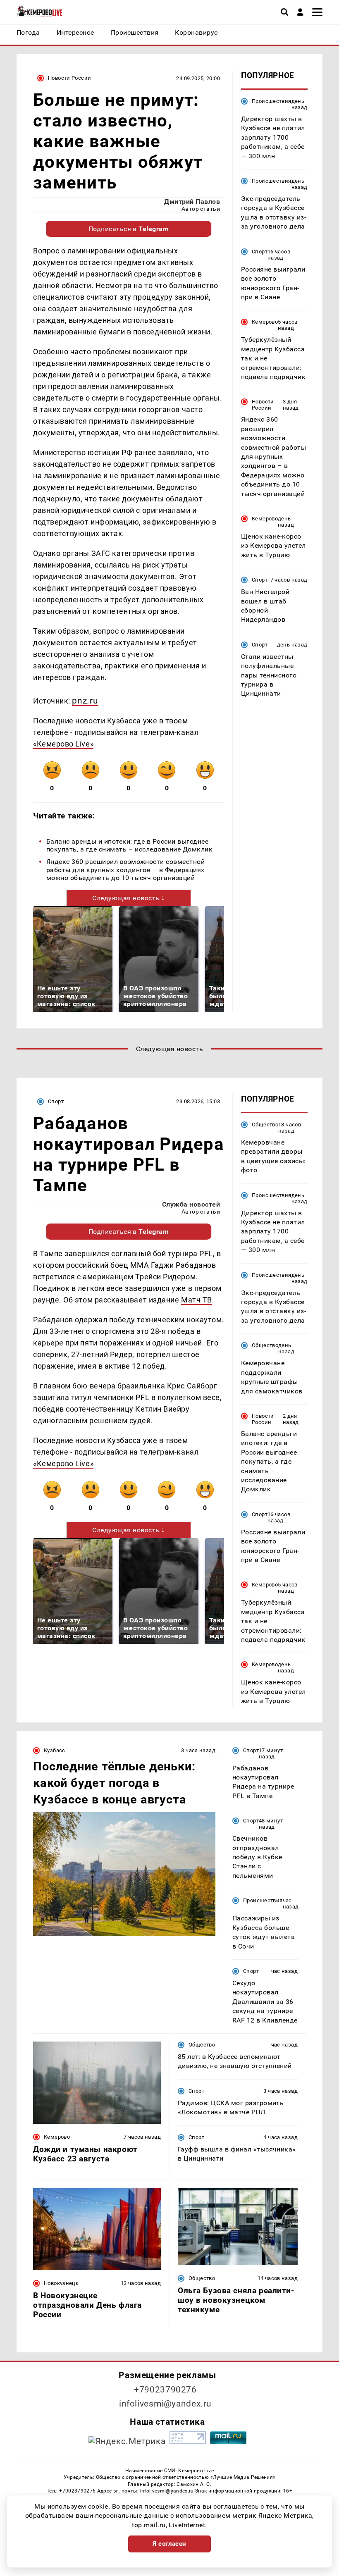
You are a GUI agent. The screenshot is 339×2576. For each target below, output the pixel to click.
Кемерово (265, 322)
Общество (265, 1125)
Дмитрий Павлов (192, 202)
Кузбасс (55, 1750)
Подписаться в (129, 229)
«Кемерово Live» (63, 744)
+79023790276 (165, 2390)
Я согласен (169, 2544)
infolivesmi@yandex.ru (165, 2404)
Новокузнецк (61, 2283)
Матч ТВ (197, 1300)
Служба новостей (191, 1204)
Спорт (260, 252)
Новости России (69, 78)
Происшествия (272, 101)
